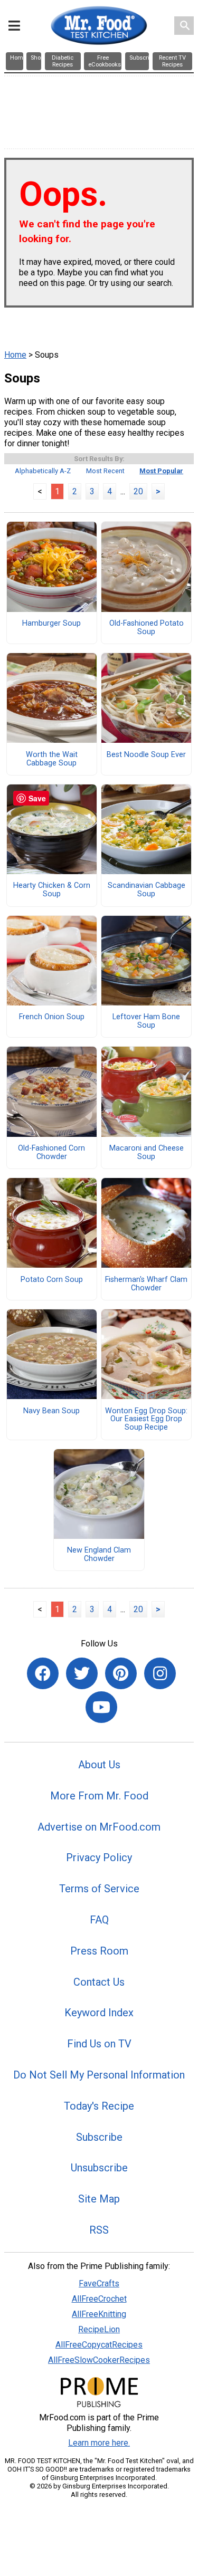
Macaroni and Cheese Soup (147, 1153)
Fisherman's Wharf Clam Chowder (146, 1284)
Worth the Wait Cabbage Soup (52, 759)
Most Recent (105, 471)
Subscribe (99, 2137)
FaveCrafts (99, 2283)
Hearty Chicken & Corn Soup (52, 890)
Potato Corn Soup (52, 1280)
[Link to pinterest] (121, 1673)
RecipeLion (99, 2329)
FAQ (99, 1920)
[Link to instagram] (160, 1673)
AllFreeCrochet (99, 2299)
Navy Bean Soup (51, 1411)
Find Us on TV (99, 2044)
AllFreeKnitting (99, 2314)
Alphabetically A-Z (43, 471)
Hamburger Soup (51, 624)
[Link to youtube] (101, 1707)
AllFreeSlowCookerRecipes (99, 2360)
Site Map (99, 2199)
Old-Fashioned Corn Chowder (51, 1153)
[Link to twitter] (82, 1673)
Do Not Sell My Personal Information (99, 2075)
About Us (99, 1765)
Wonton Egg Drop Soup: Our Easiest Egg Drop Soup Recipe (146, 1420)
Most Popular (161, 471)
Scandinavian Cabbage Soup (147, 890)
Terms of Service (99, 1889)
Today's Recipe (99, 2106)
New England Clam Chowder (99, 1555)
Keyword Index (99, 2013)
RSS (99, 2230)
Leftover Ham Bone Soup (146, 1021)
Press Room (99, 1951)
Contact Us (99, 1982)
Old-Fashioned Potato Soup (147, 628)
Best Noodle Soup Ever (146, 755)
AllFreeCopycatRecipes (99, 2345)
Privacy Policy (99, 1857)
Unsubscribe (99, 2168)
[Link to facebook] (43, 1673)
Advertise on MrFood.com (99, 1827)
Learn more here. (99, 2443)
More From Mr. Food (99, 1796)
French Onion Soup (52, 1017)
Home (15, 355)
